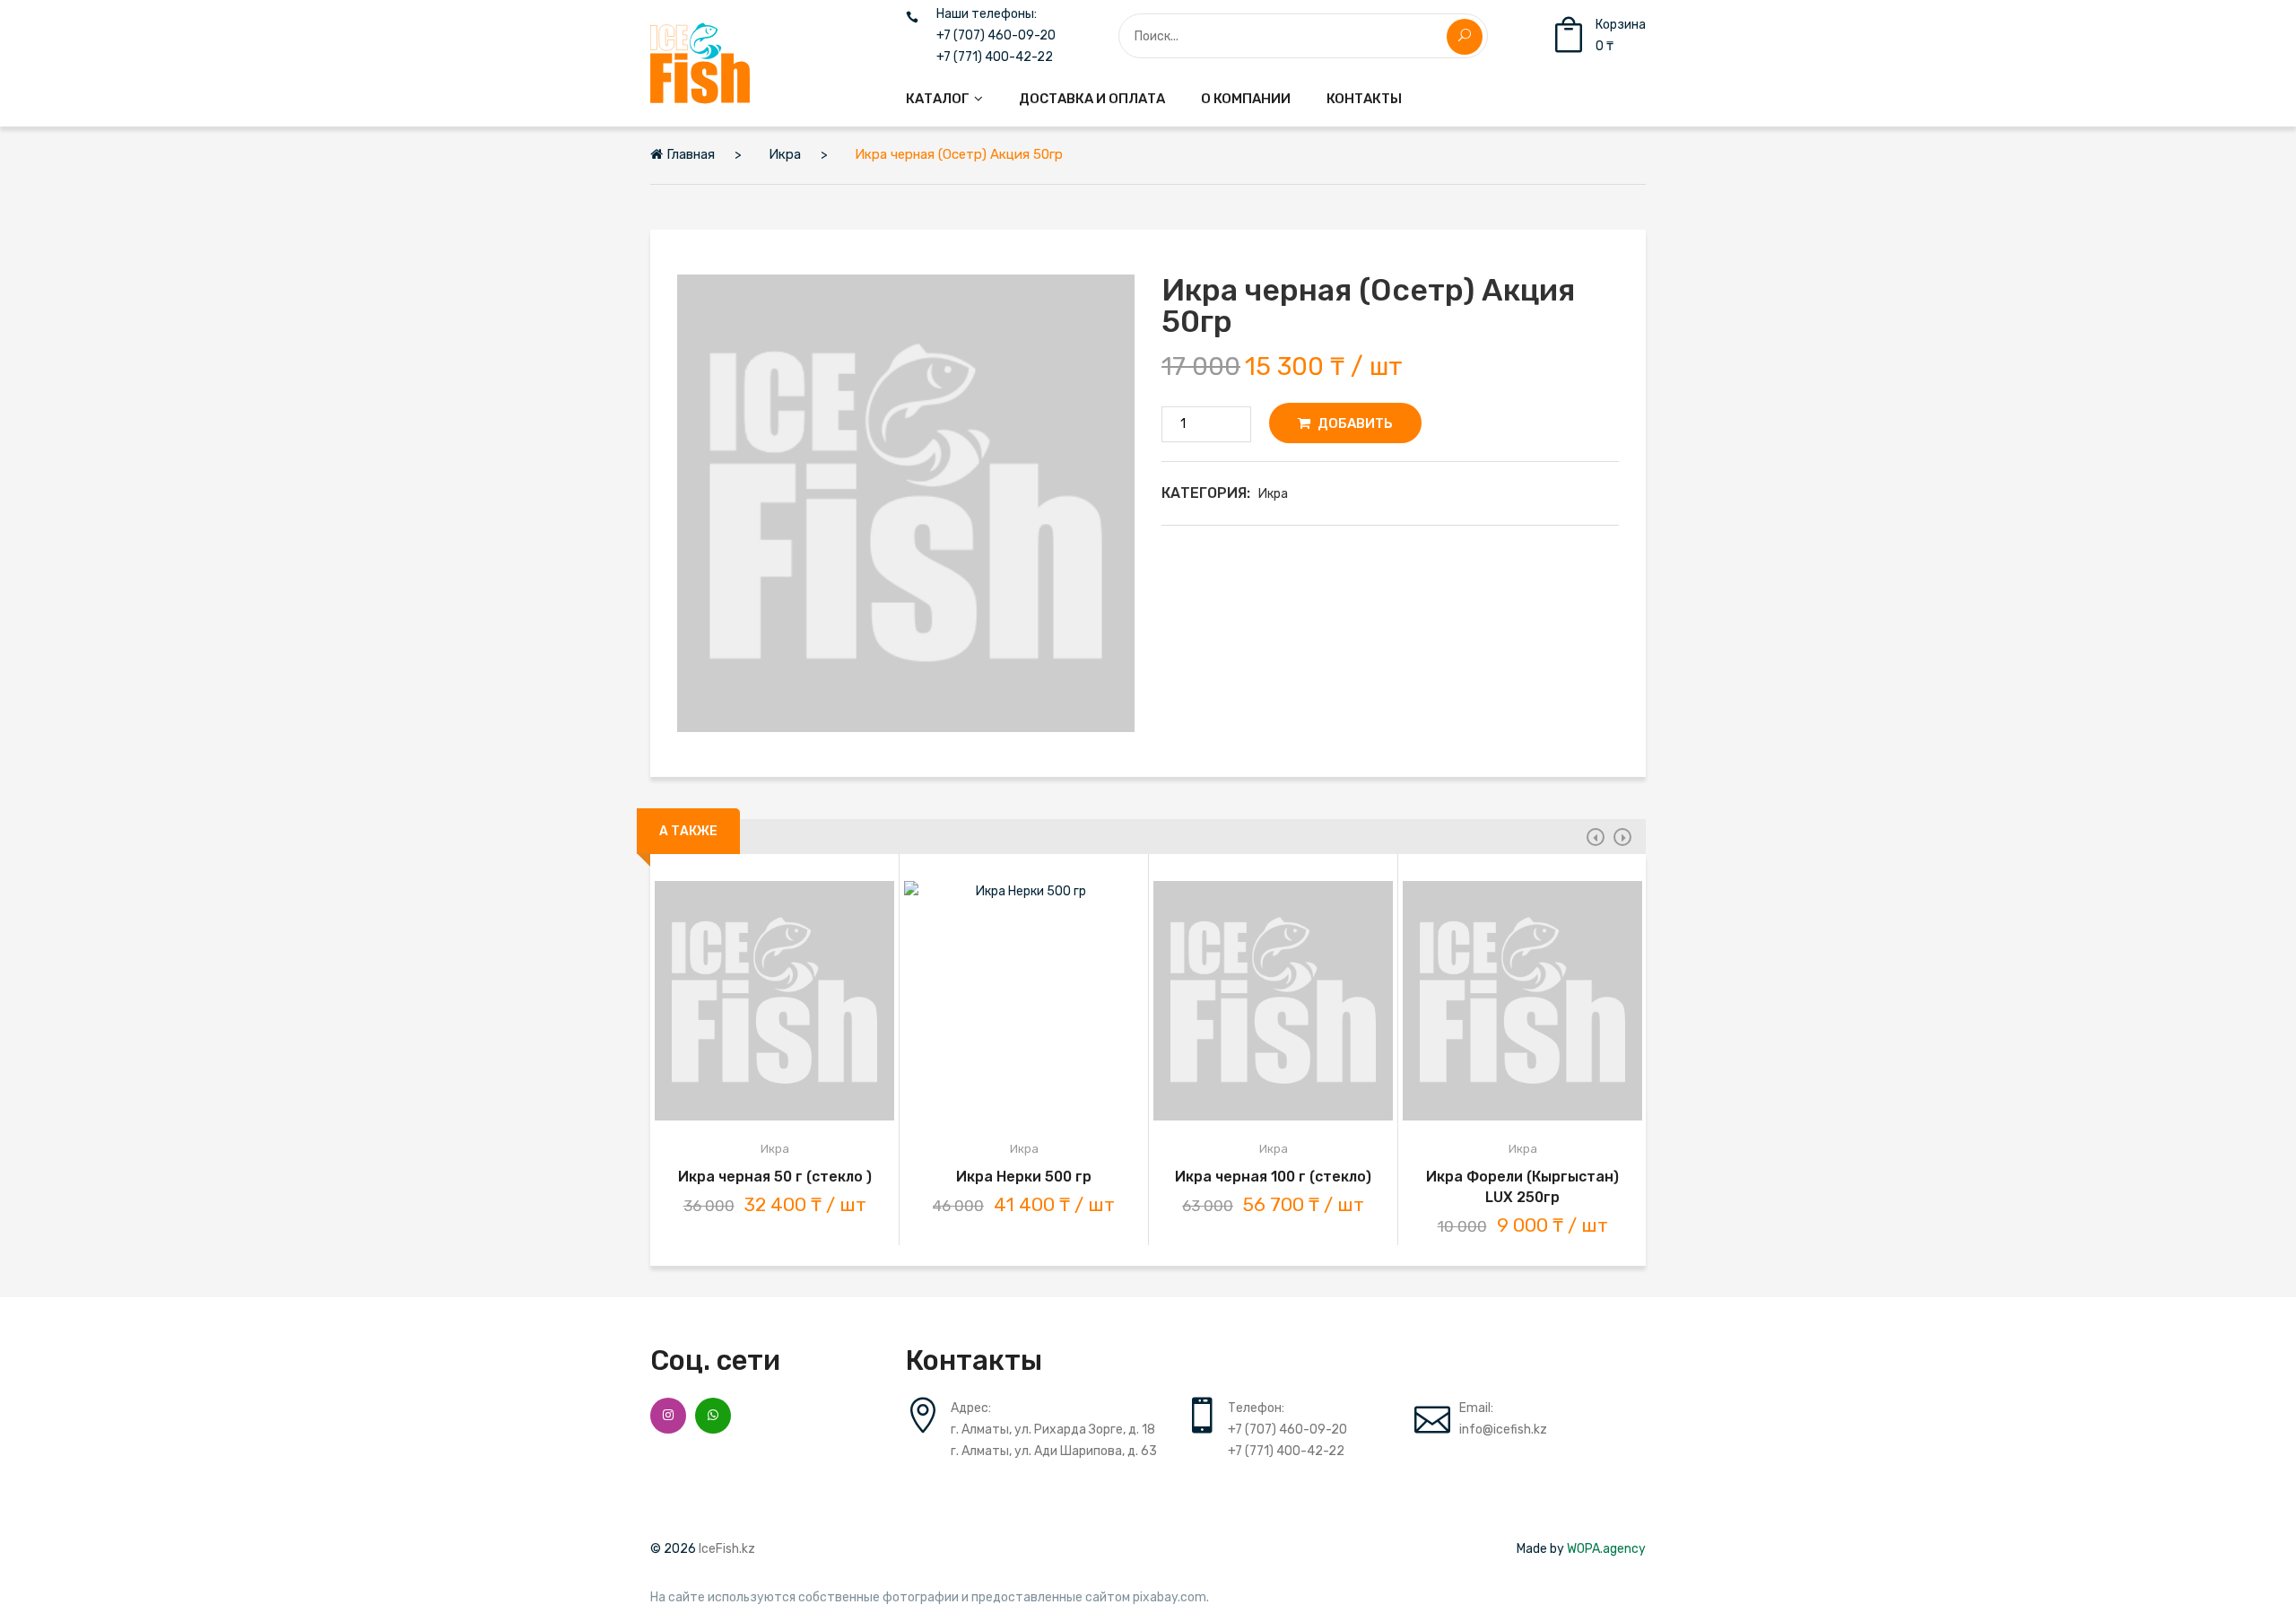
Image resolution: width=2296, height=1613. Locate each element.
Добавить (1354, 423)
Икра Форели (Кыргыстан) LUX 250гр (1522, 1187)
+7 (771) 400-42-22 (995, 57)
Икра (1273, 494)
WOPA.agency (1606, 1549)
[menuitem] (944, 99)
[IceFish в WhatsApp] (713, 1416)
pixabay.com (1170, 1598)
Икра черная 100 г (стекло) (1273, 1177)
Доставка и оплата (1092, 99)
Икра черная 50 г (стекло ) (775, 1177)
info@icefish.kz (1503, 1430)
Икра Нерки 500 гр (1024, 1177)
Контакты (1364, 99)
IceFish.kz (727, 1549)
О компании (1246, 99)
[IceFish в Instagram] (668, 1416)
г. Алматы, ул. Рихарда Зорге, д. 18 (1053, 1430)
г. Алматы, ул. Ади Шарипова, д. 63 (1054, 1451)
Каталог (938, 99)
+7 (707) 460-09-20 (996, 36)
